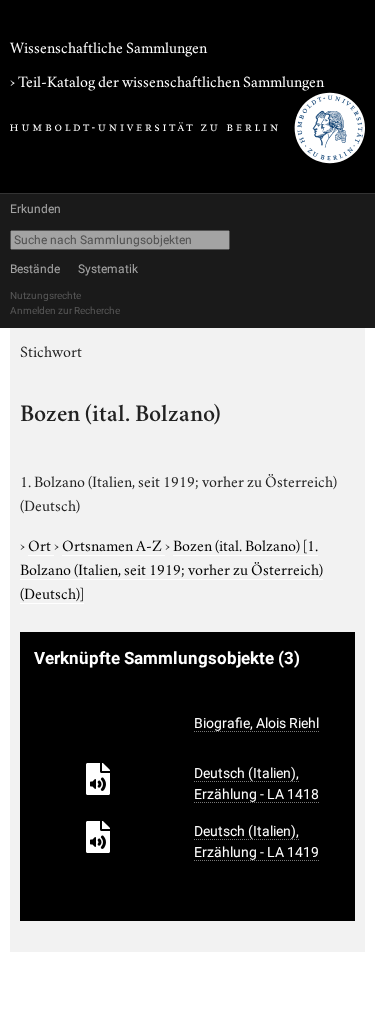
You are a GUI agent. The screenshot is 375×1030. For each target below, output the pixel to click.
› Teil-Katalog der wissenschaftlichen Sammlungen (167, 80)
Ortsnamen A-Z (113, 544)
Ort (41, 544)
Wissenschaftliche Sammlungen (108, 46)
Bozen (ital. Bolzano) (171, 568)
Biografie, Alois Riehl (256, 723)
